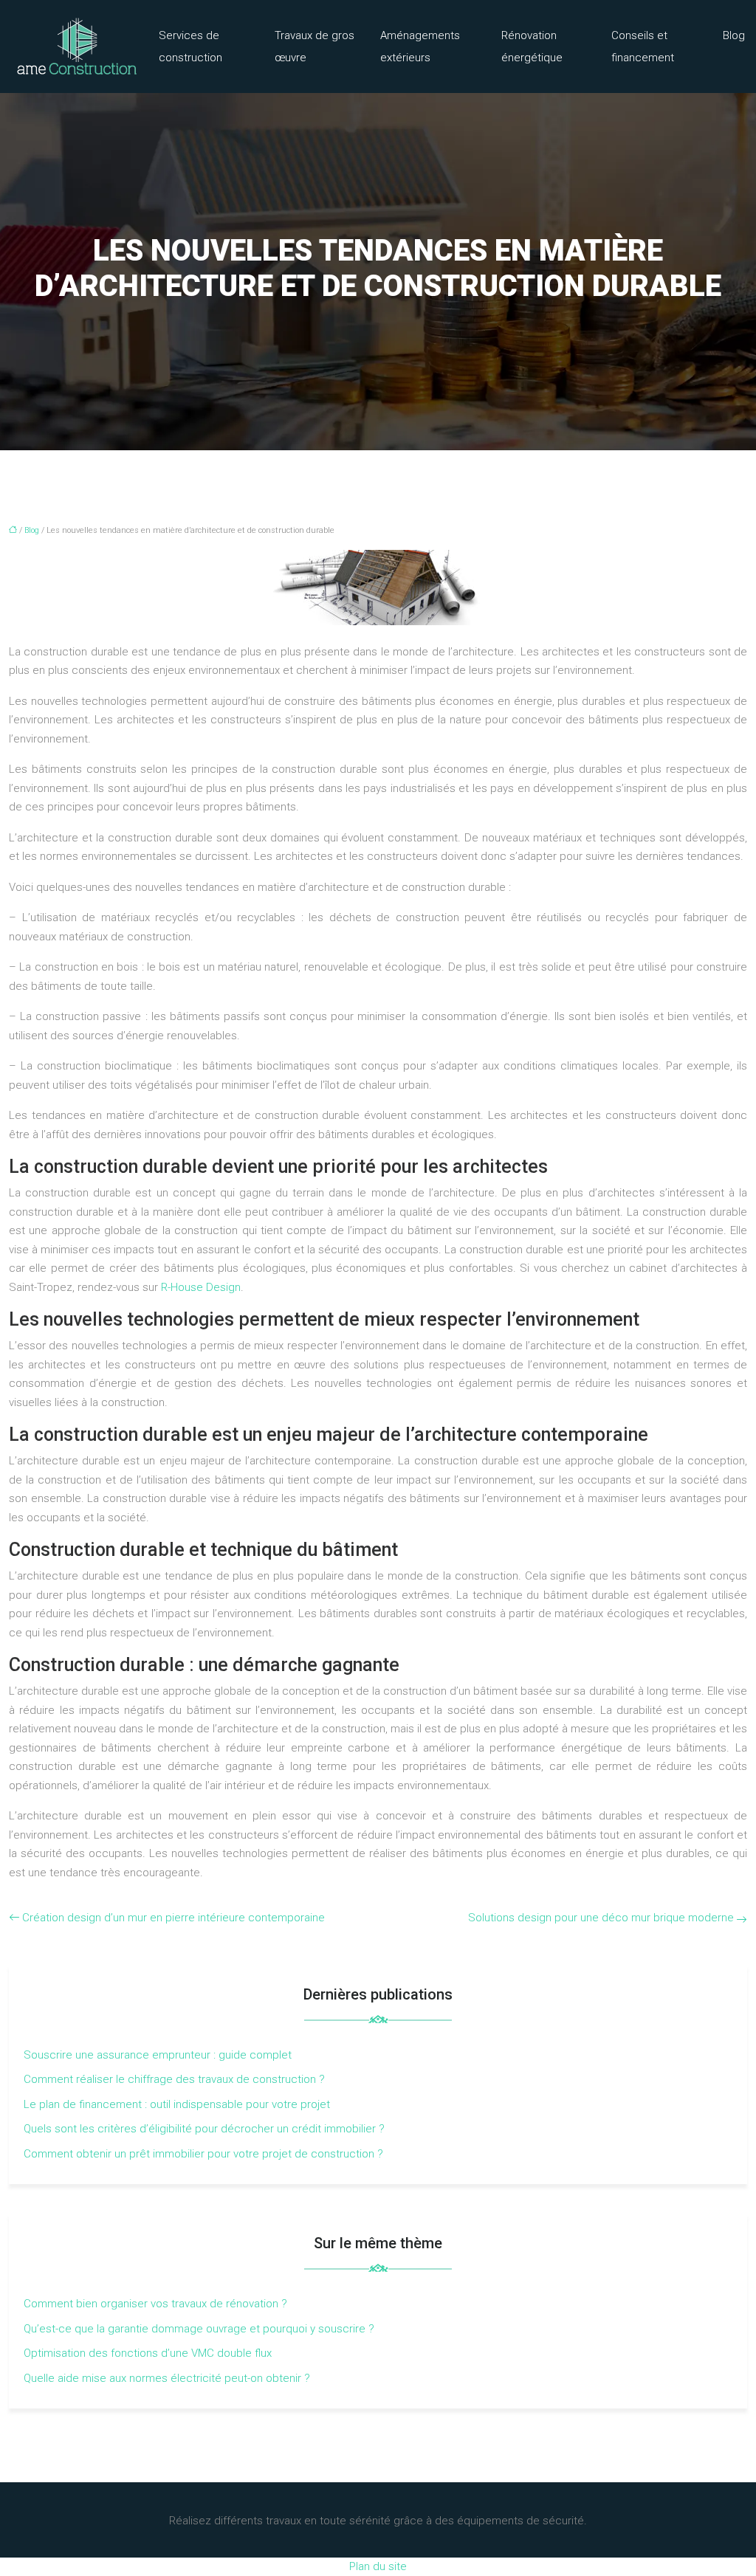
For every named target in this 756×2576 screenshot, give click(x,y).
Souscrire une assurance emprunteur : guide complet (158, 2055)
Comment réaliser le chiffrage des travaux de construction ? (174, 2079)
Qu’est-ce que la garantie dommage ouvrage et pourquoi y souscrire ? (199, 2329)
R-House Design (201, 1287)
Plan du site (378, 2566)
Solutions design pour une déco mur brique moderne (601, 1918)
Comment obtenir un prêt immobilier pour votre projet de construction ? (203, 2154)
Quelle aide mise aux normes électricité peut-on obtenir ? (167, 2378)
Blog (734, 35)
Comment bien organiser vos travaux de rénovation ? (155, 2304)
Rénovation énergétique (532, 47)
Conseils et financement (643, 47)
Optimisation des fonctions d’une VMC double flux (148, 2353)
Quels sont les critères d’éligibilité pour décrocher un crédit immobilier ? (204, 2129)
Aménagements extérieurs (420, 47)
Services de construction (190, 47)
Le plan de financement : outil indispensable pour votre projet (177, 2104)
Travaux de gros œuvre (315, 47)
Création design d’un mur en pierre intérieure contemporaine (173, 1918)
